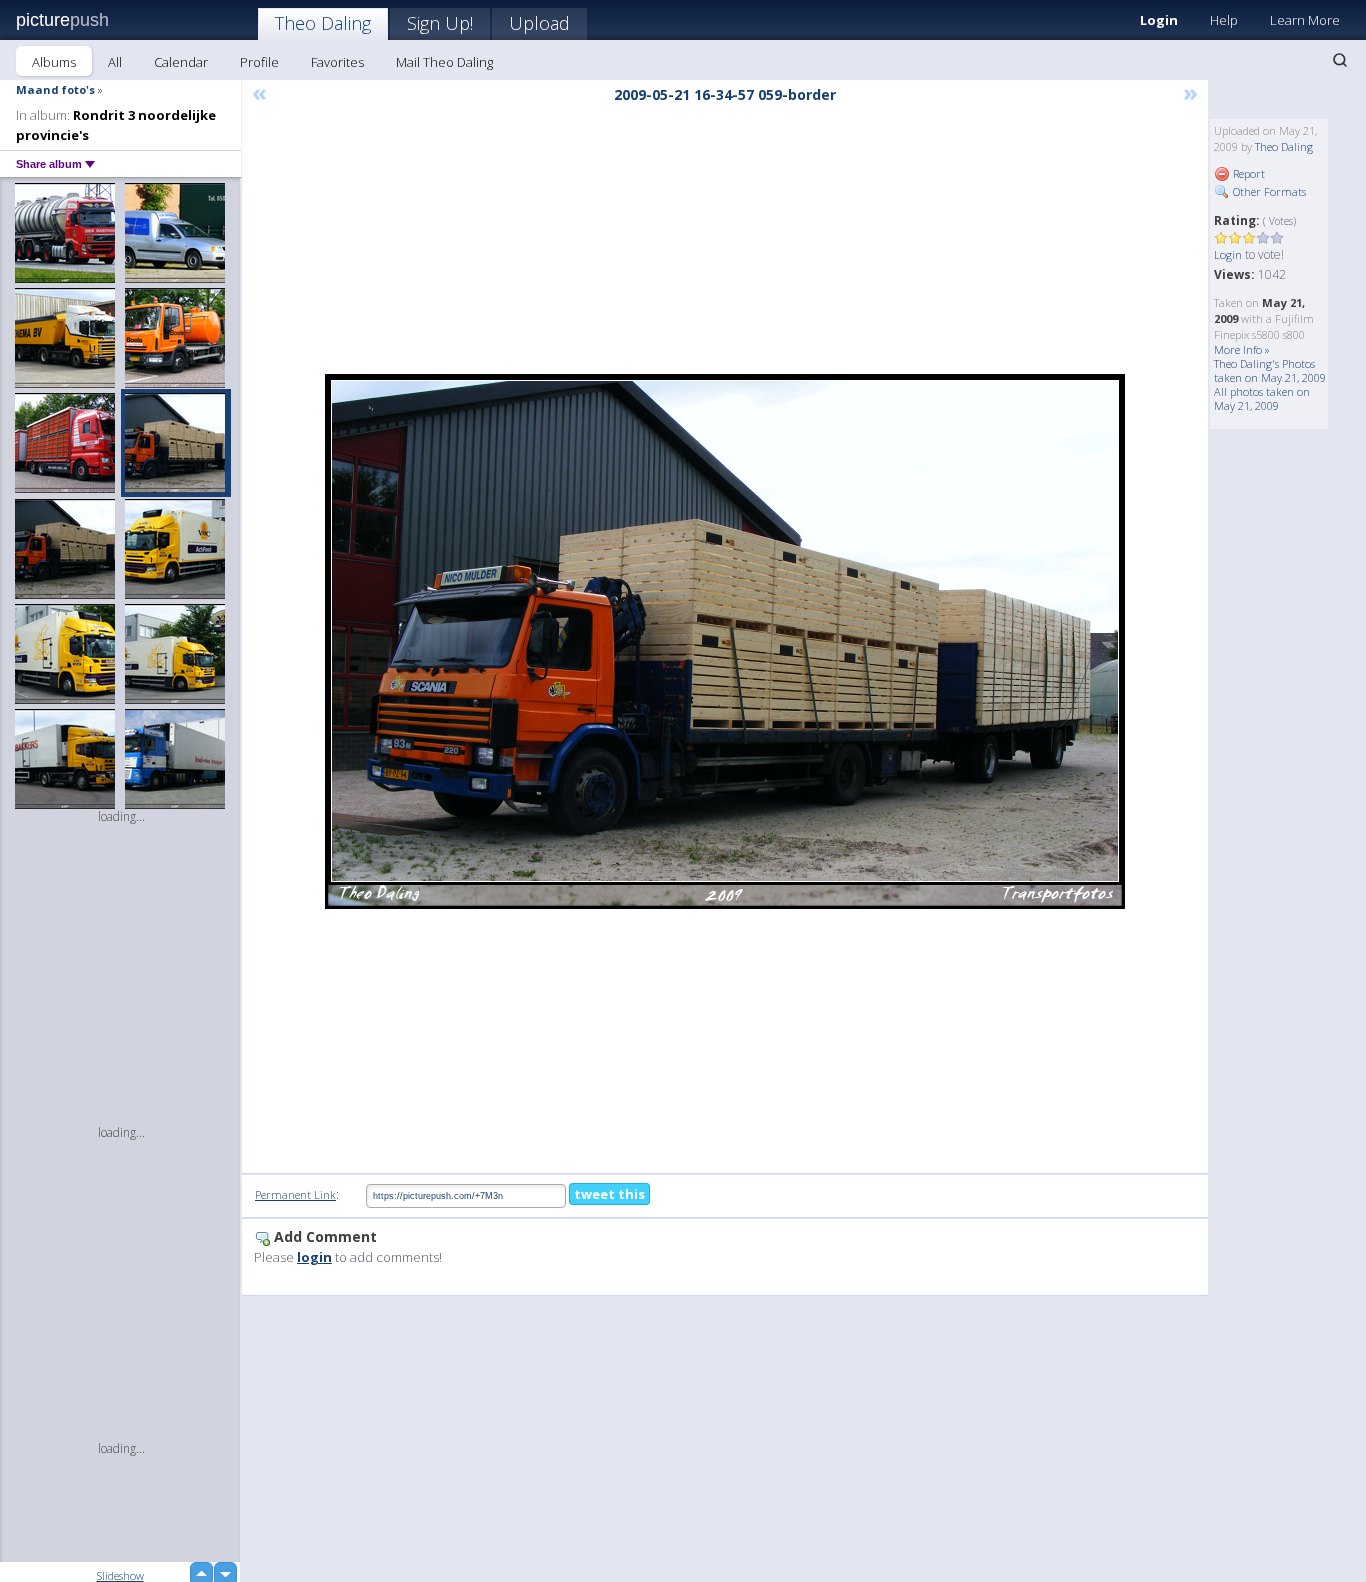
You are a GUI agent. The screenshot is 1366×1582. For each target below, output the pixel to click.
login (314, 1257)
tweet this (609, 1194)
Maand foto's (55, 89)
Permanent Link (295, 1194)
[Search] (1340, 60)
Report (1247, 173)
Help (1224, 20)
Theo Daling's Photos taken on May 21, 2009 (1270, 370)
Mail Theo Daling (444, 62)
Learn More (1305, 20)
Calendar (181, 62)
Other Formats (1268, 191)
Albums (54, 62)
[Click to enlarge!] (725, 641)
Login (1159, 20)
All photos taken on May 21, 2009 (1262, 398)
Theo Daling (323, 23)
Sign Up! (440, 23)
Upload (539, 23)
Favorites (337, 62)
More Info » (1242, 349)
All (115, 62)
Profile (259, 62)
